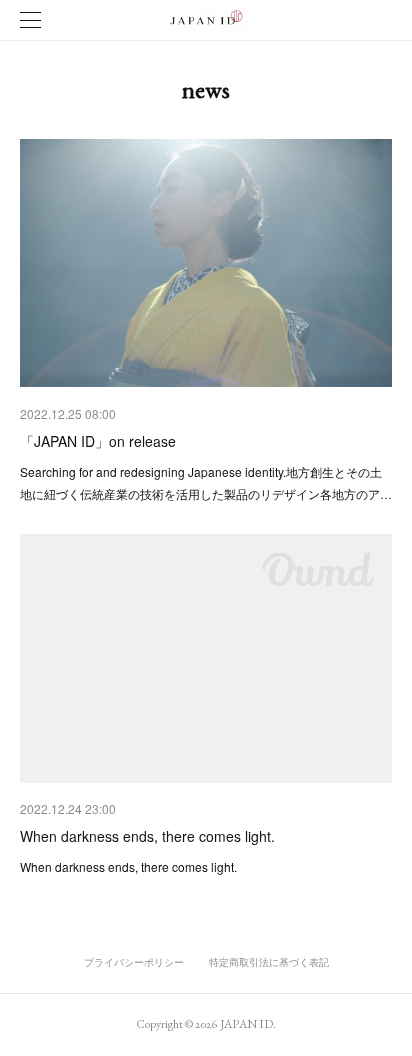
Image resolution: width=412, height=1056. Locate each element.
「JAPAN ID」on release (98, 441)
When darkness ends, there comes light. (147, 836)
